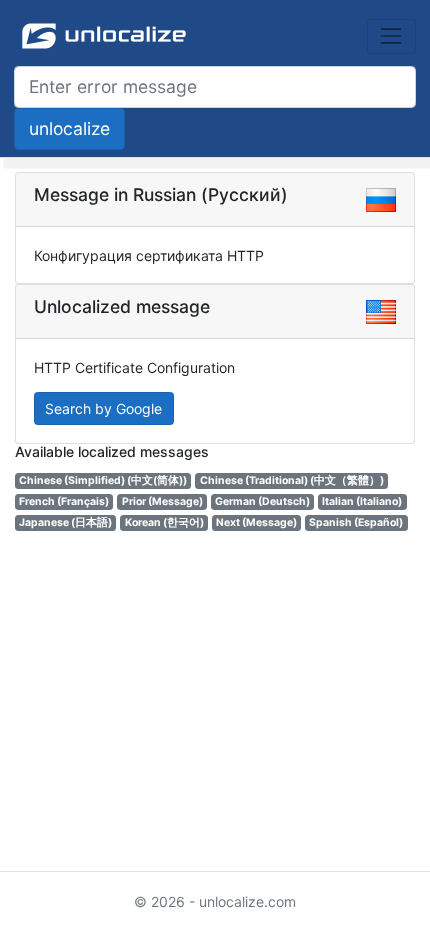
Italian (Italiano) (362, 501)
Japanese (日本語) (65, 522)
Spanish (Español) (356, 522)
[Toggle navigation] (391, 36)
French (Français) (64, 501)
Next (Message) (256, 522)
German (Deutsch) (262, 501)
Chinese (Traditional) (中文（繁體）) (292, 480)
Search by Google (103, 408)
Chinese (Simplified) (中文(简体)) (103, 480)
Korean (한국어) (164, 522)
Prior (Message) (162, 501)
